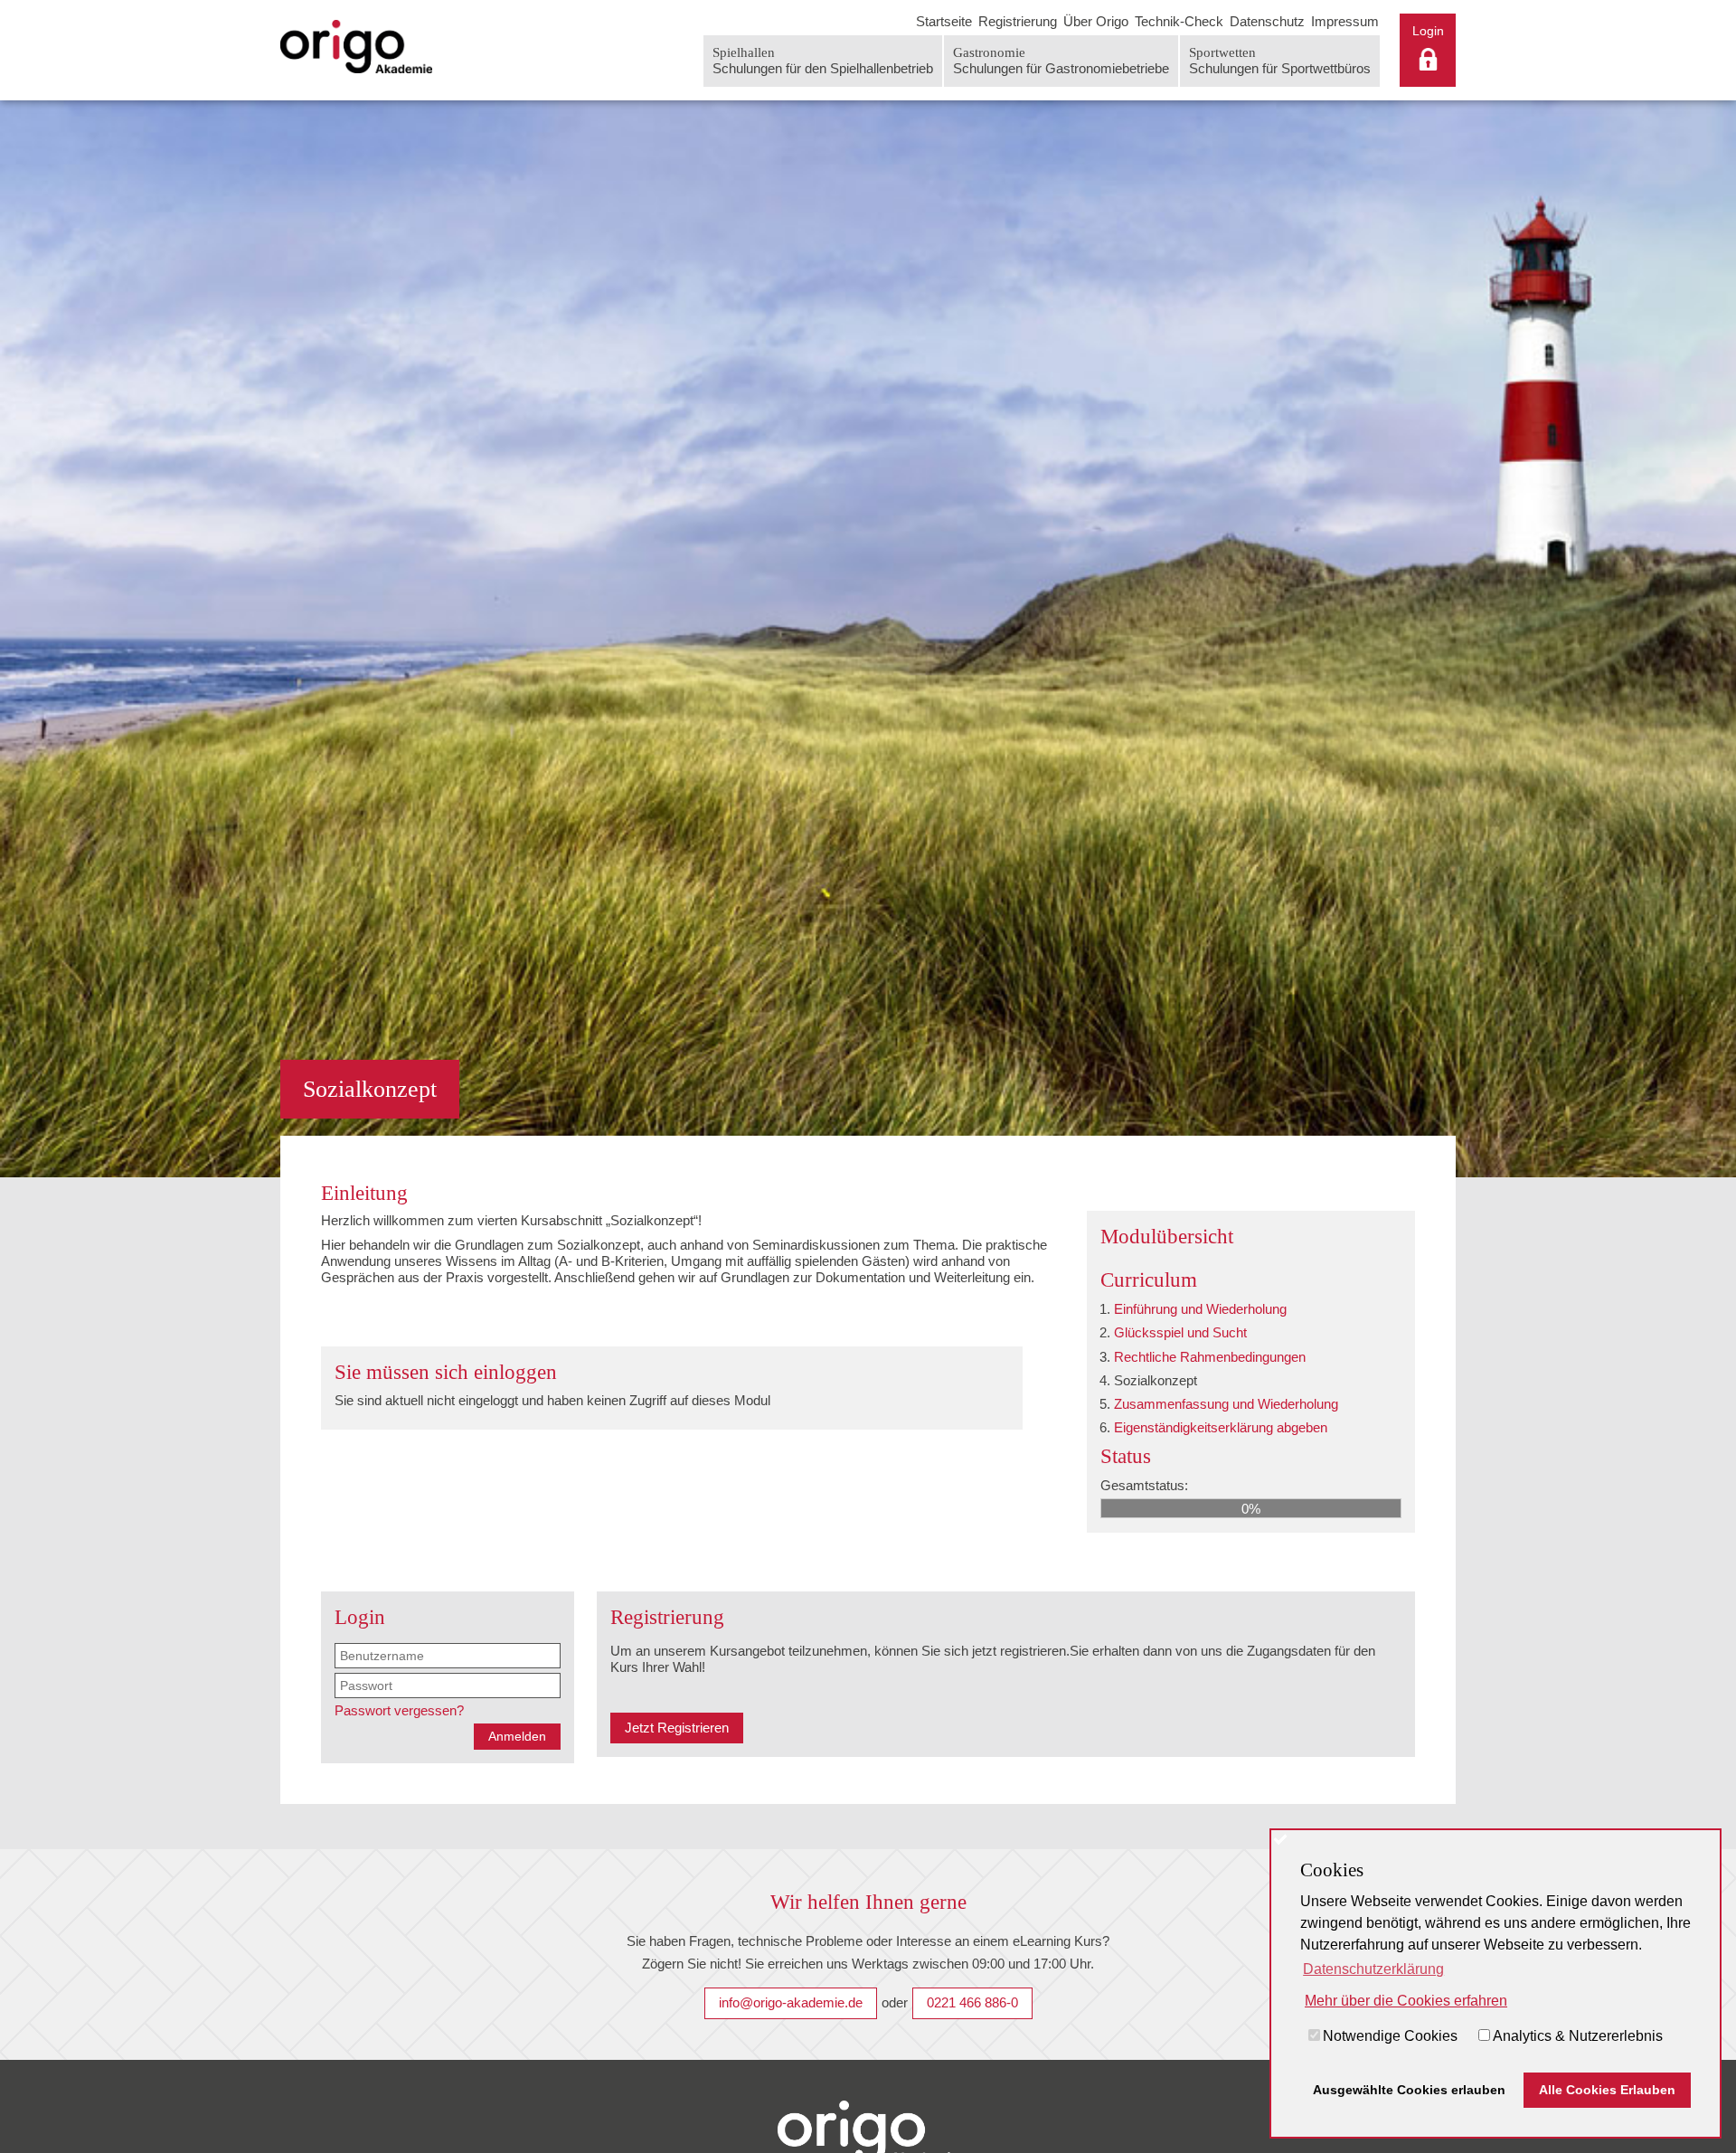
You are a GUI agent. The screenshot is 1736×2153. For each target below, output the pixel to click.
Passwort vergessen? (399, 1710)
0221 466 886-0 (972, 2002)
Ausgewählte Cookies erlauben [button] (1409, 2090)
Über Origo (1096, 21)
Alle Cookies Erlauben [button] (1607, 2090)
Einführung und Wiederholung (1200, 1309)
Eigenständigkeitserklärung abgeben (1221, 1427)
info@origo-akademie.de (791, 2002)
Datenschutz (1267, 21)
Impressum (1345, 21)
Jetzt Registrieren (677, 1728)
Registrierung (1018, 21)
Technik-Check (1179, 21)
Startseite (944, 21)
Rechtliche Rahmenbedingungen (1210, 1356)
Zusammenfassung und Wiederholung (1226, 1404)
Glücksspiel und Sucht (1180, 1332)
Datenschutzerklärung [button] (1373, 1969)
